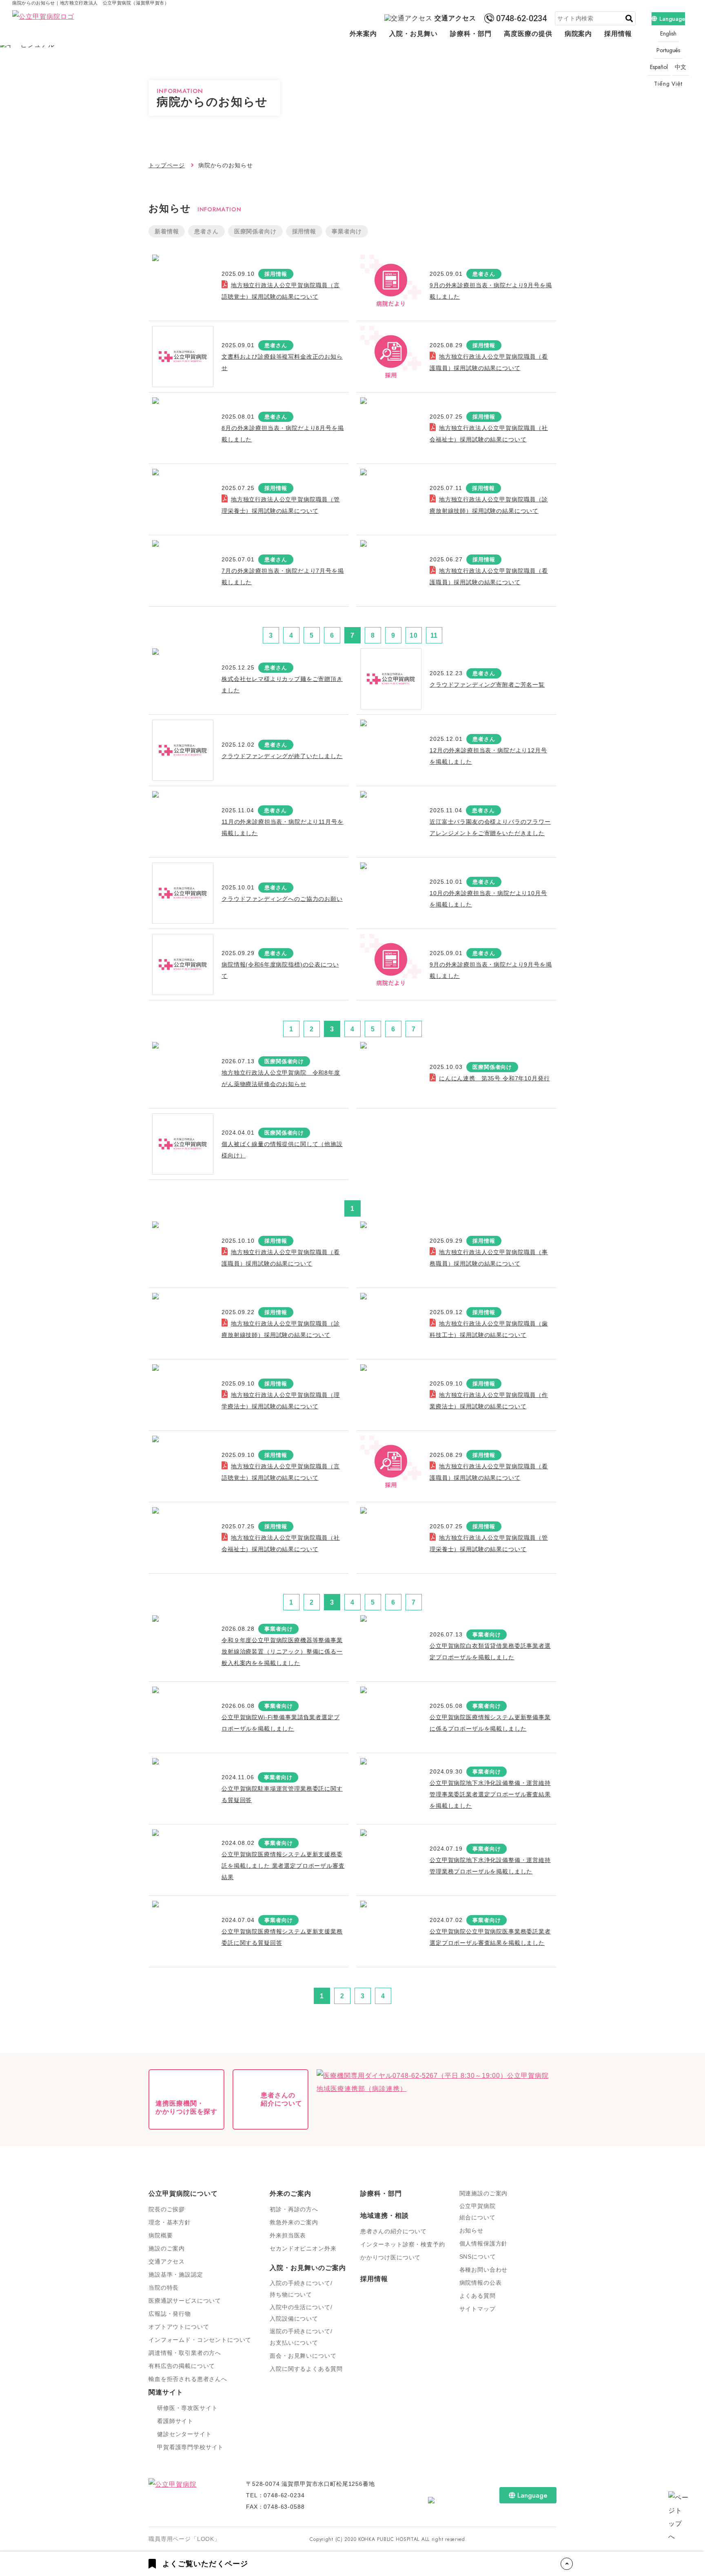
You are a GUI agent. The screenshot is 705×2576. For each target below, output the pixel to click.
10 (414, 635)
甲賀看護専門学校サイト (190, 2447)
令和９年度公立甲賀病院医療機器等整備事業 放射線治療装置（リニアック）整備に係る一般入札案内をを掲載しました (282, 1652)
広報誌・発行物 (170, 2314)
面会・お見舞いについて (303, 2356)
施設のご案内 (167, 2248)
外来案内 (364, 34)
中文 (681, 67)
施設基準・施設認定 (176, 2275)
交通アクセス (455, 18)
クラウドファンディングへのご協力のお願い (282, 899)
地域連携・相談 (385, 2216)
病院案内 (579, 34)
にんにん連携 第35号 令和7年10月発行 (494, 1078)
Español (659, 67)
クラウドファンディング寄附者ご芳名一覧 (487, 685)
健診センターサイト (184, 2434)
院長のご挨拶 (167, 2209)
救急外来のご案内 (294, 2222)
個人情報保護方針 (484, 2243)
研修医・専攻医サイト (187, 2408)
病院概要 (161, 2235)
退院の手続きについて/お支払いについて (301, 2337)
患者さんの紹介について (394, 2231)
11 (434, 635)
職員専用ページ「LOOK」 (184, 2539)
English (668, 33)
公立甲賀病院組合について (478, 2212)
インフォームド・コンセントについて (200, 2340)
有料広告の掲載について (182, 2366)
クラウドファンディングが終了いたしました (282, 756)
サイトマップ (478, 2309)
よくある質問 (478, 2296)
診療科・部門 (471, 34)
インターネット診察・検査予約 (403, 2244)
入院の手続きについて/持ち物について (301, 2289)
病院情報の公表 (481, 2283)
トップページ (167, 165)
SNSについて (478, 2257)
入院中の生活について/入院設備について (301, 2313)
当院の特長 (164, 2288)
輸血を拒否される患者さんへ (188, 2379)
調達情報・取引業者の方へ (185, 2353)
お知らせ (471, 2230)
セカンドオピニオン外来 (303, 2248)
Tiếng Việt (668, 84)
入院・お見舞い (413, 34)
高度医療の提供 (528, 34)
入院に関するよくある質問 (306, 2369)
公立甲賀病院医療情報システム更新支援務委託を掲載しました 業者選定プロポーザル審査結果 (283, 1866)
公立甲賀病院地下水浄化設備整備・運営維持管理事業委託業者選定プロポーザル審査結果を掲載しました (490, 1794)
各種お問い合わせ (484, 2270)
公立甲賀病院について (183, 2194)
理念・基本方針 (170, 2222)
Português (668, 50)
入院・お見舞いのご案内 (308, 2268)
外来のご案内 (290, 2194)
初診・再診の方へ (294, 2209)
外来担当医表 (288, 2235)
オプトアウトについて (179, 2327)
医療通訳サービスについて (185, 2301)
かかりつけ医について (390, 2257)
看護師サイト (175, 2421)
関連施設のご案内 (484, 2193)
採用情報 (618, 34)
